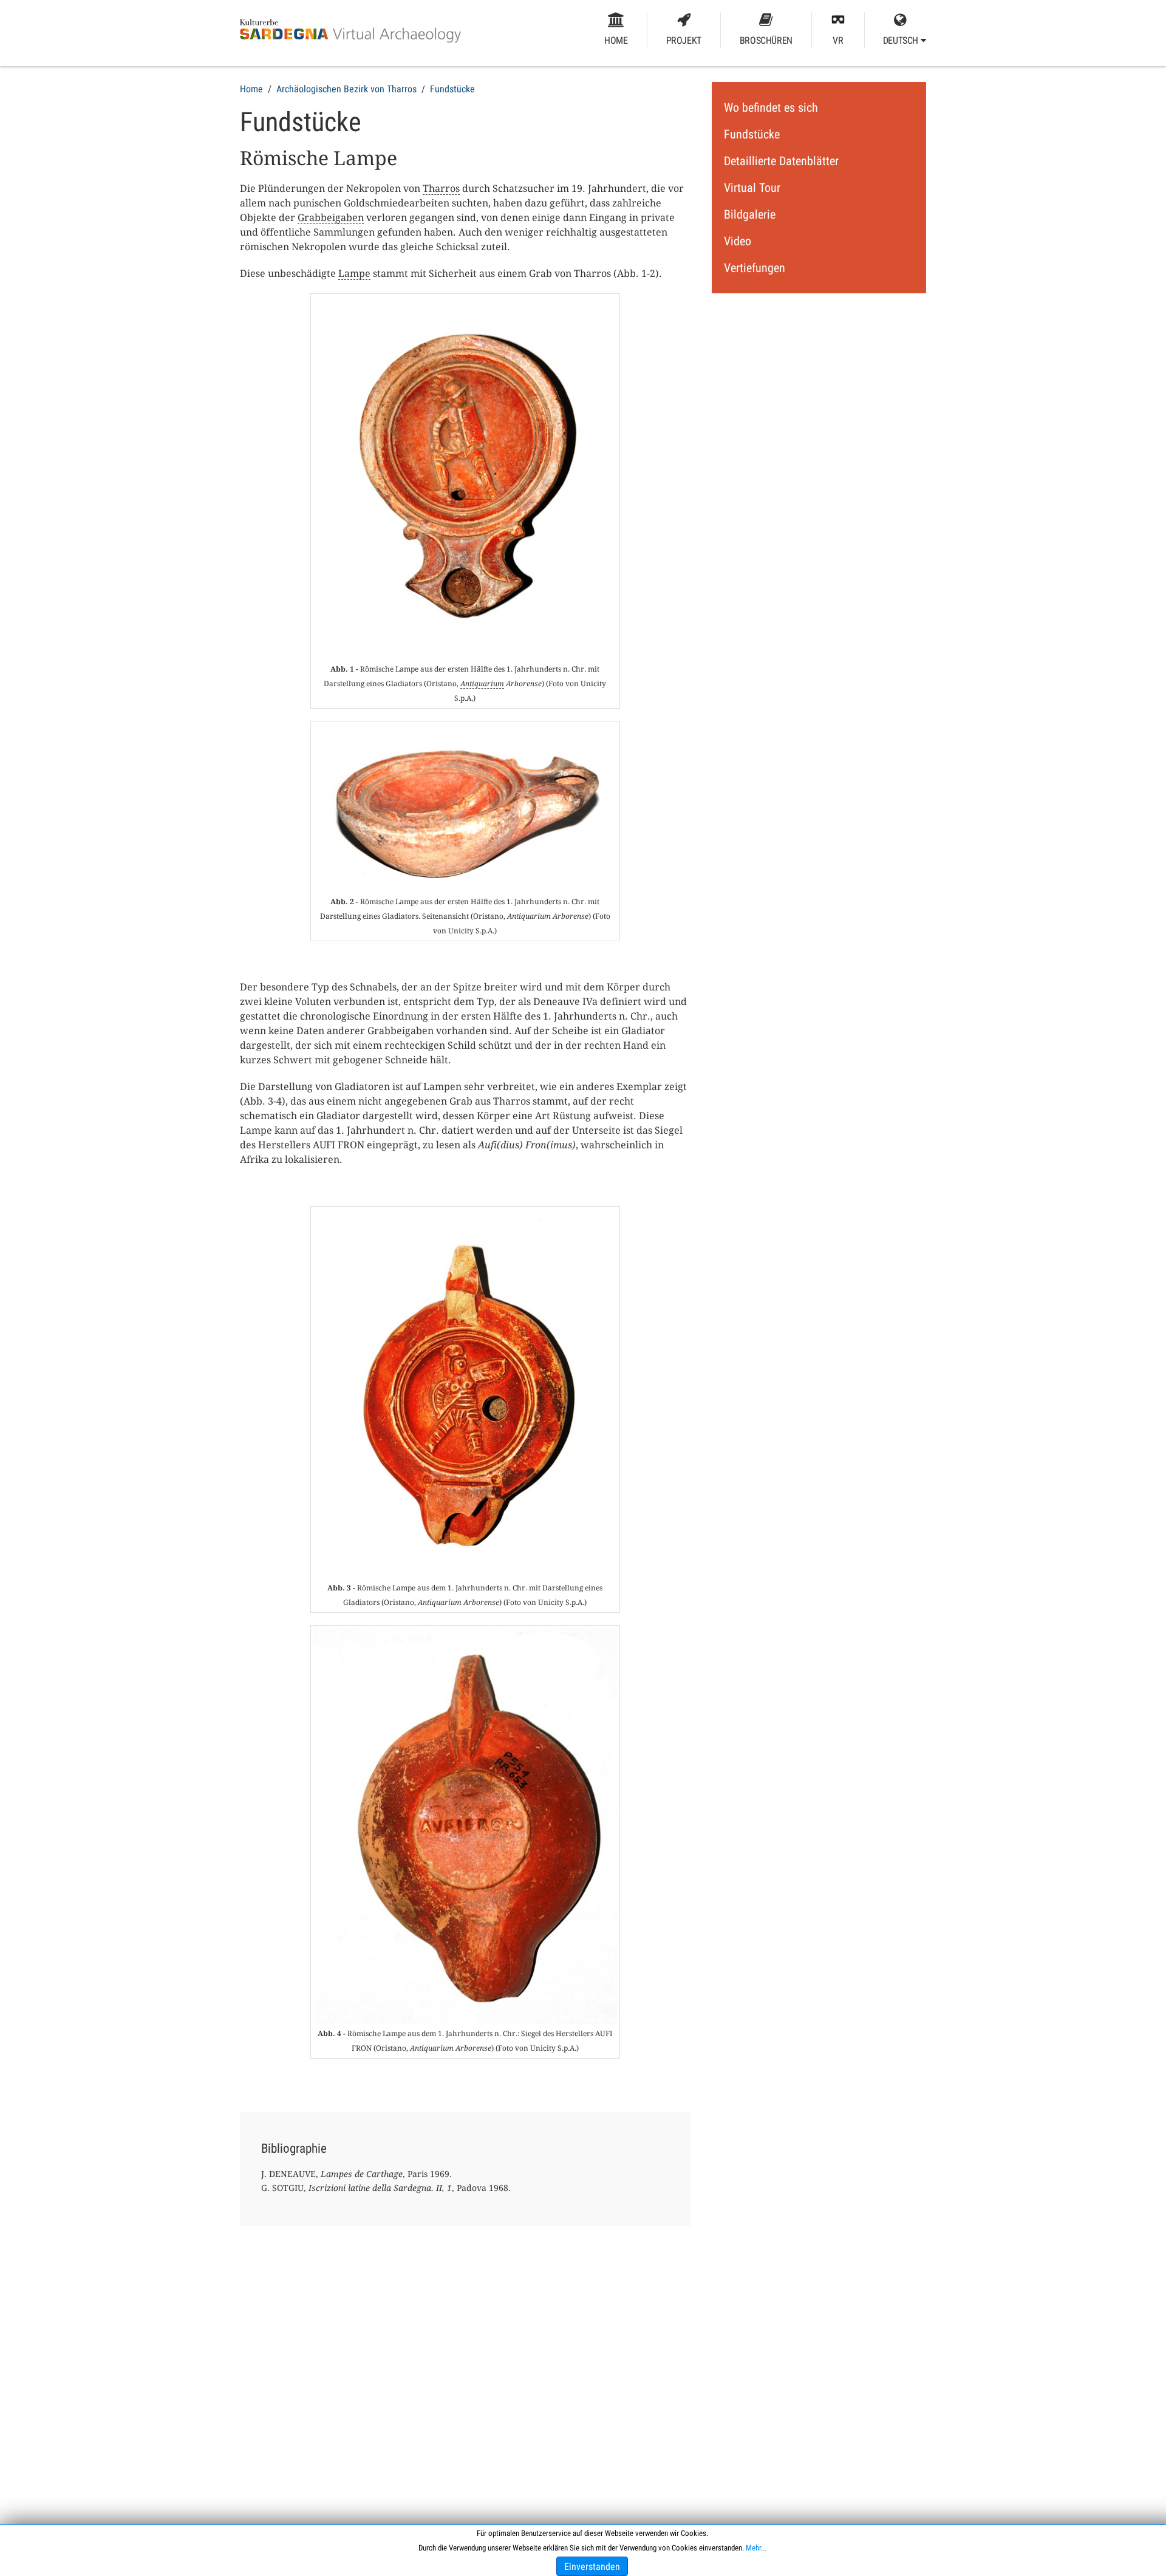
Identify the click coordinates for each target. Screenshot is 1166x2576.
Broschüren (766, 40)
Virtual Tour (752, 188)
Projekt (684, 40)
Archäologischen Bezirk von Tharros (346, 89)
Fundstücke (452, 89)
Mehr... (756, 2548)
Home (616, 40)
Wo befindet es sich (771, 107)
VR (838, 40)
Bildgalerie (750, 214)
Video (738, 241)
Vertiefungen (755, 268)
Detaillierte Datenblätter (781, 161)
